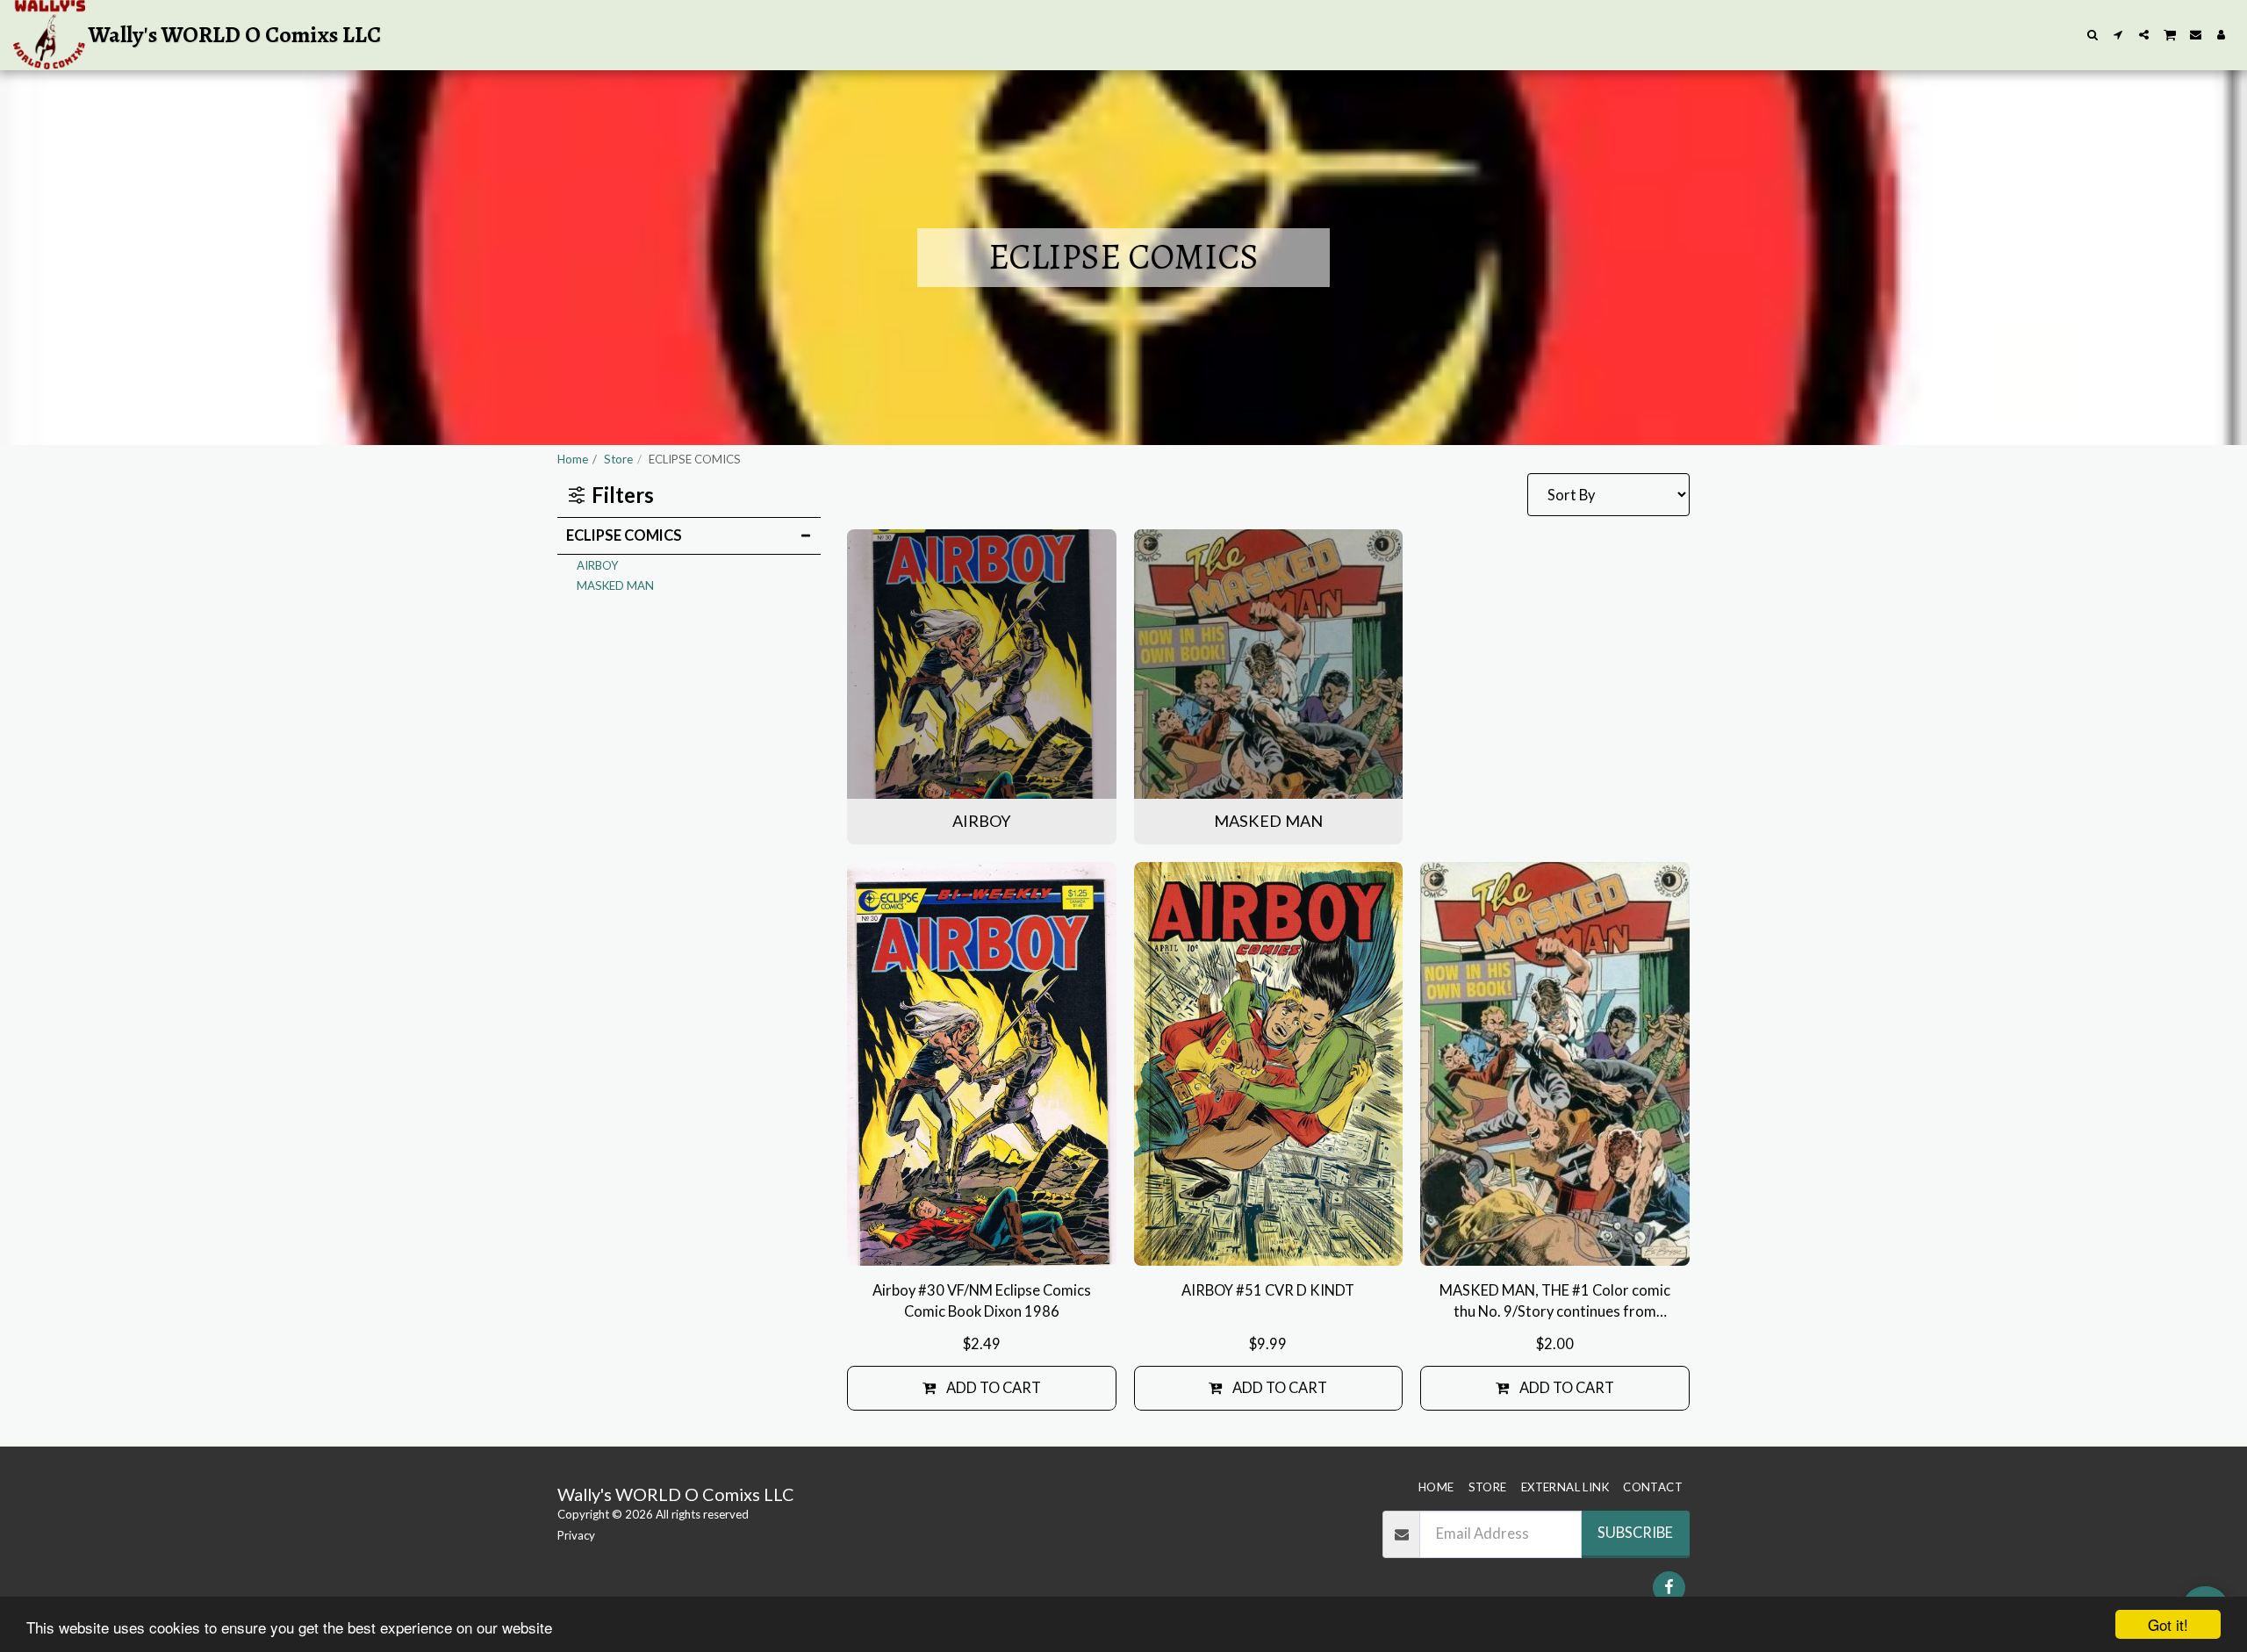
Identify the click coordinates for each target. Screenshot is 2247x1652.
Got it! (2168, 1624)
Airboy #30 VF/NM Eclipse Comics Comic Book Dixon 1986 (982, 1301)
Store (618, 459)
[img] (982, 1064)
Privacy (576, 1535)
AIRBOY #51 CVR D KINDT (1268, 1290)
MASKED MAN (615, 585)
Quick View (981, 1243)
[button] (2093, 35)
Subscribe (1635, 1533)
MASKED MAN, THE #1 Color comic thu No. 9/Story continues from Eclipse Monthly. (1555, 1303)
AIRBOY (598, 565)
